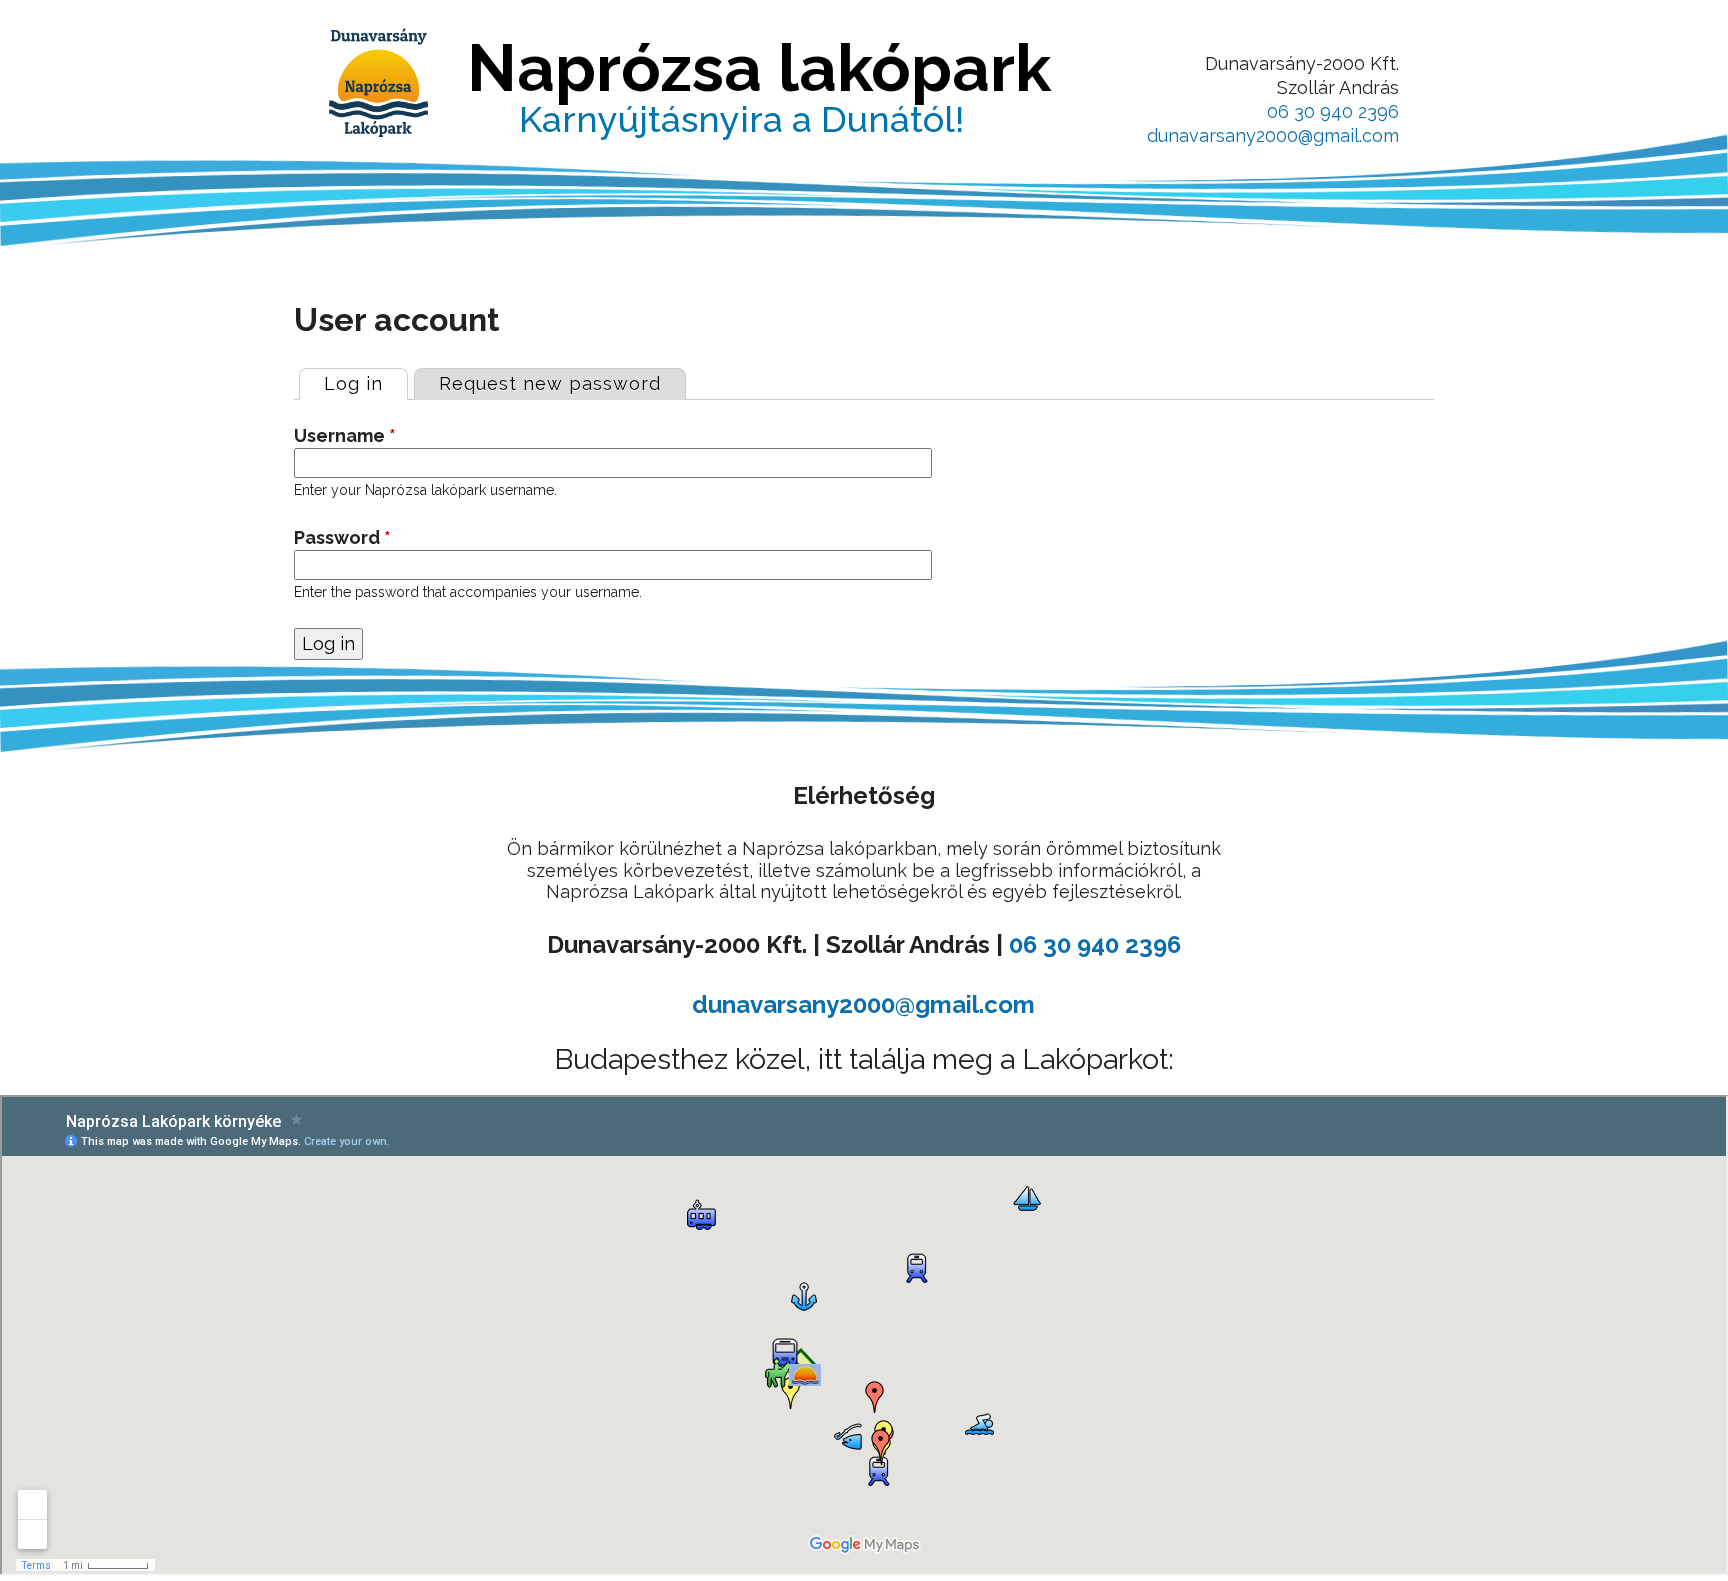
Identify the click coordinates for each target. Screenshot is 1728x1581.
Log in (365, 383)
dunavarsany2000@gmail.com (1273, 135)
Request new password (550, 383)
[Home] (379, 82)
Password (342, 537)
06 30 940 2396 (1333, 111)
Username (345, 435)
